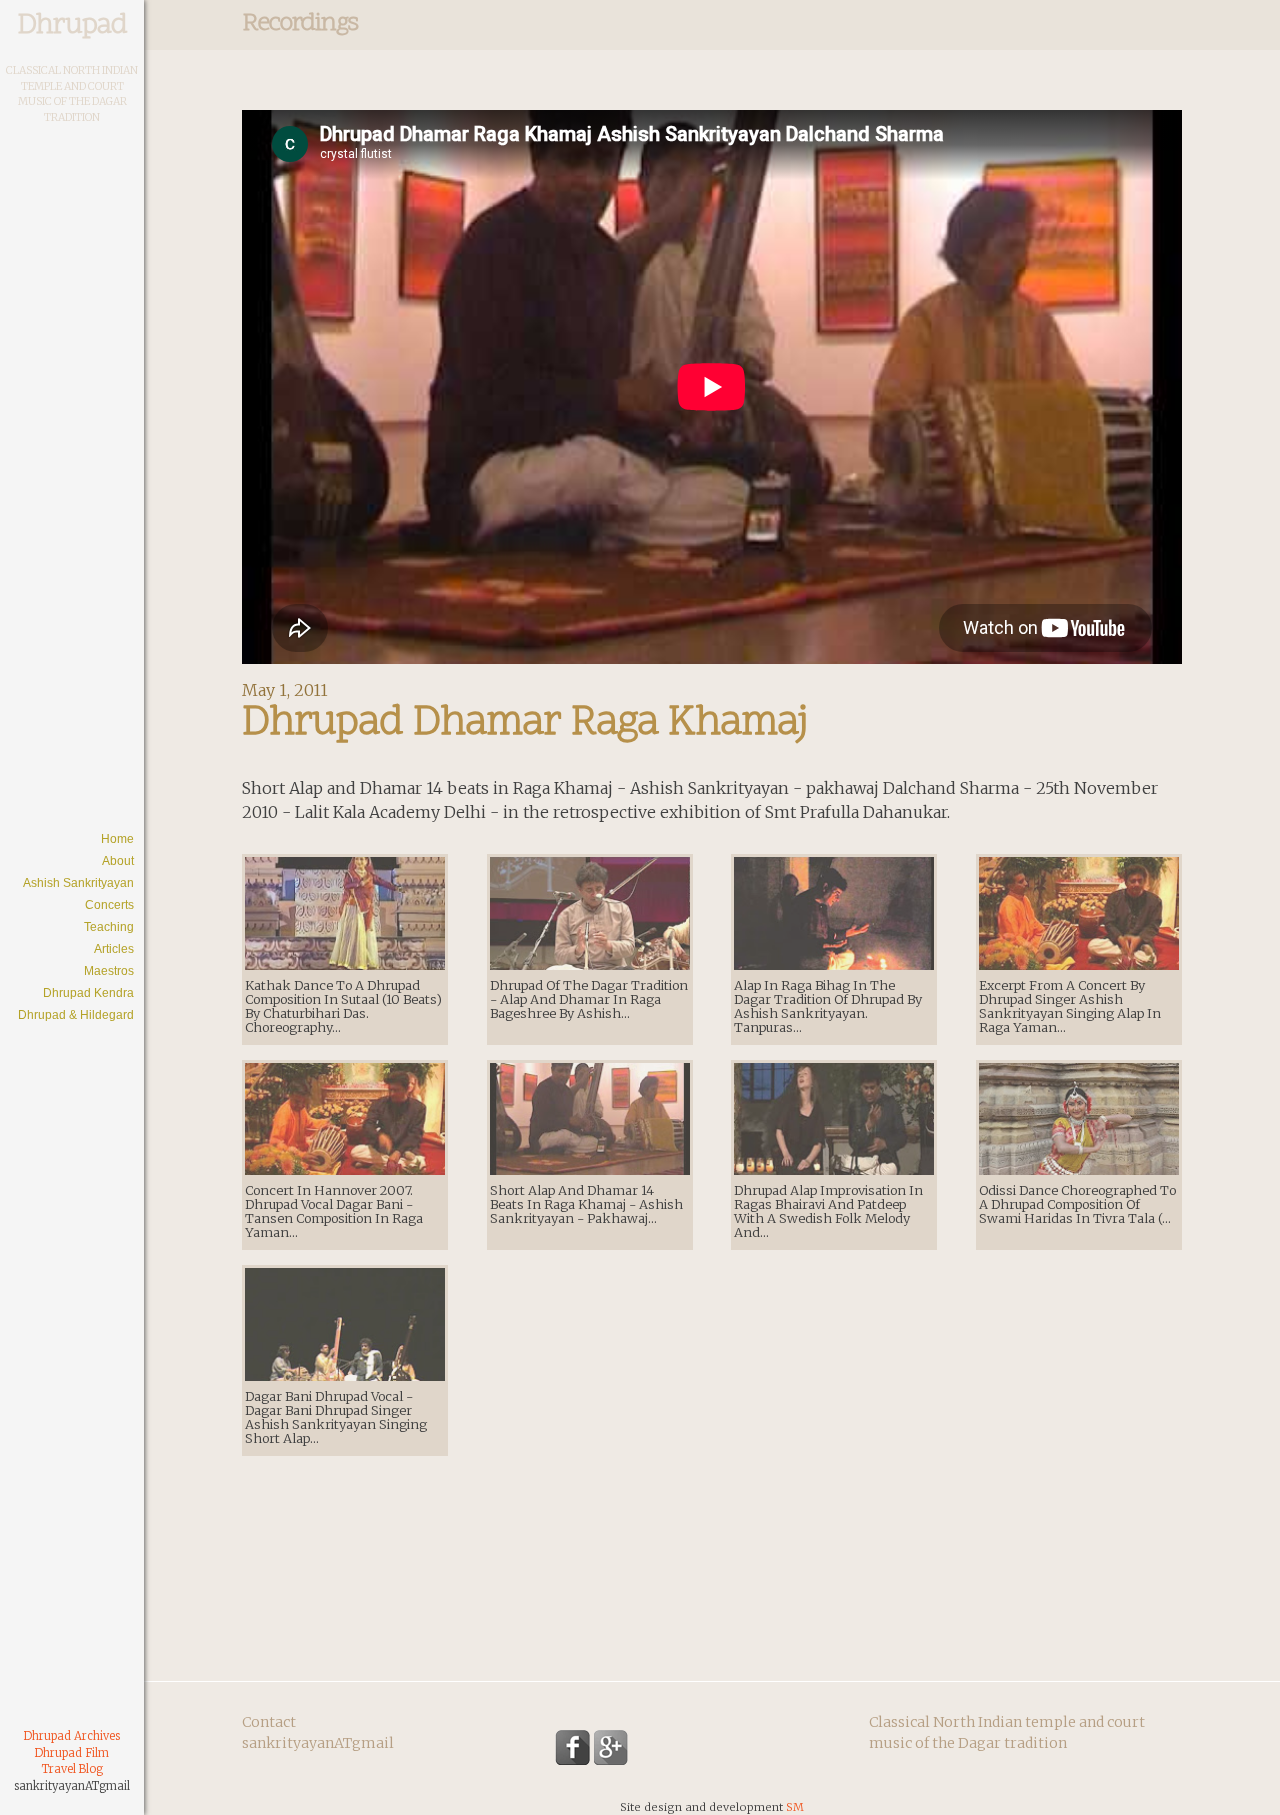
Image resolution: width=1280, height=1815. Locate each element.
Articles (114, 949)
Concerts (109, 905)
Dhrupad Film (72, 1753)
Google (611, 1747)
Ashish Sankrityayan (78, 883)
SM (795, 1807)
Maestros (109, 971)
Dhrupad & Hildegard (76, 1015)
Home (117, 839)
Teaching (109, 927)
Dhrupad (72, 26)
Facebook (572, 1747)
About (118, 861)
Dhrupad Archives (72, 1736)
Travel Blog (72, 1769)
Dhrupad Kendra (88, 993)
